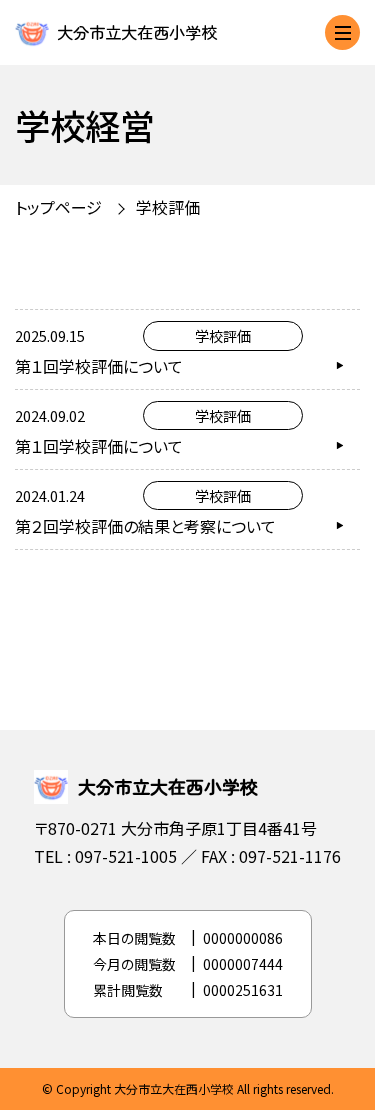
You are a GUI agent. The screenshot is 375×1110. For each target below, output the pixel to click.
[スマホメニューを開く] (342, 32)
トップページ (58, 207)
